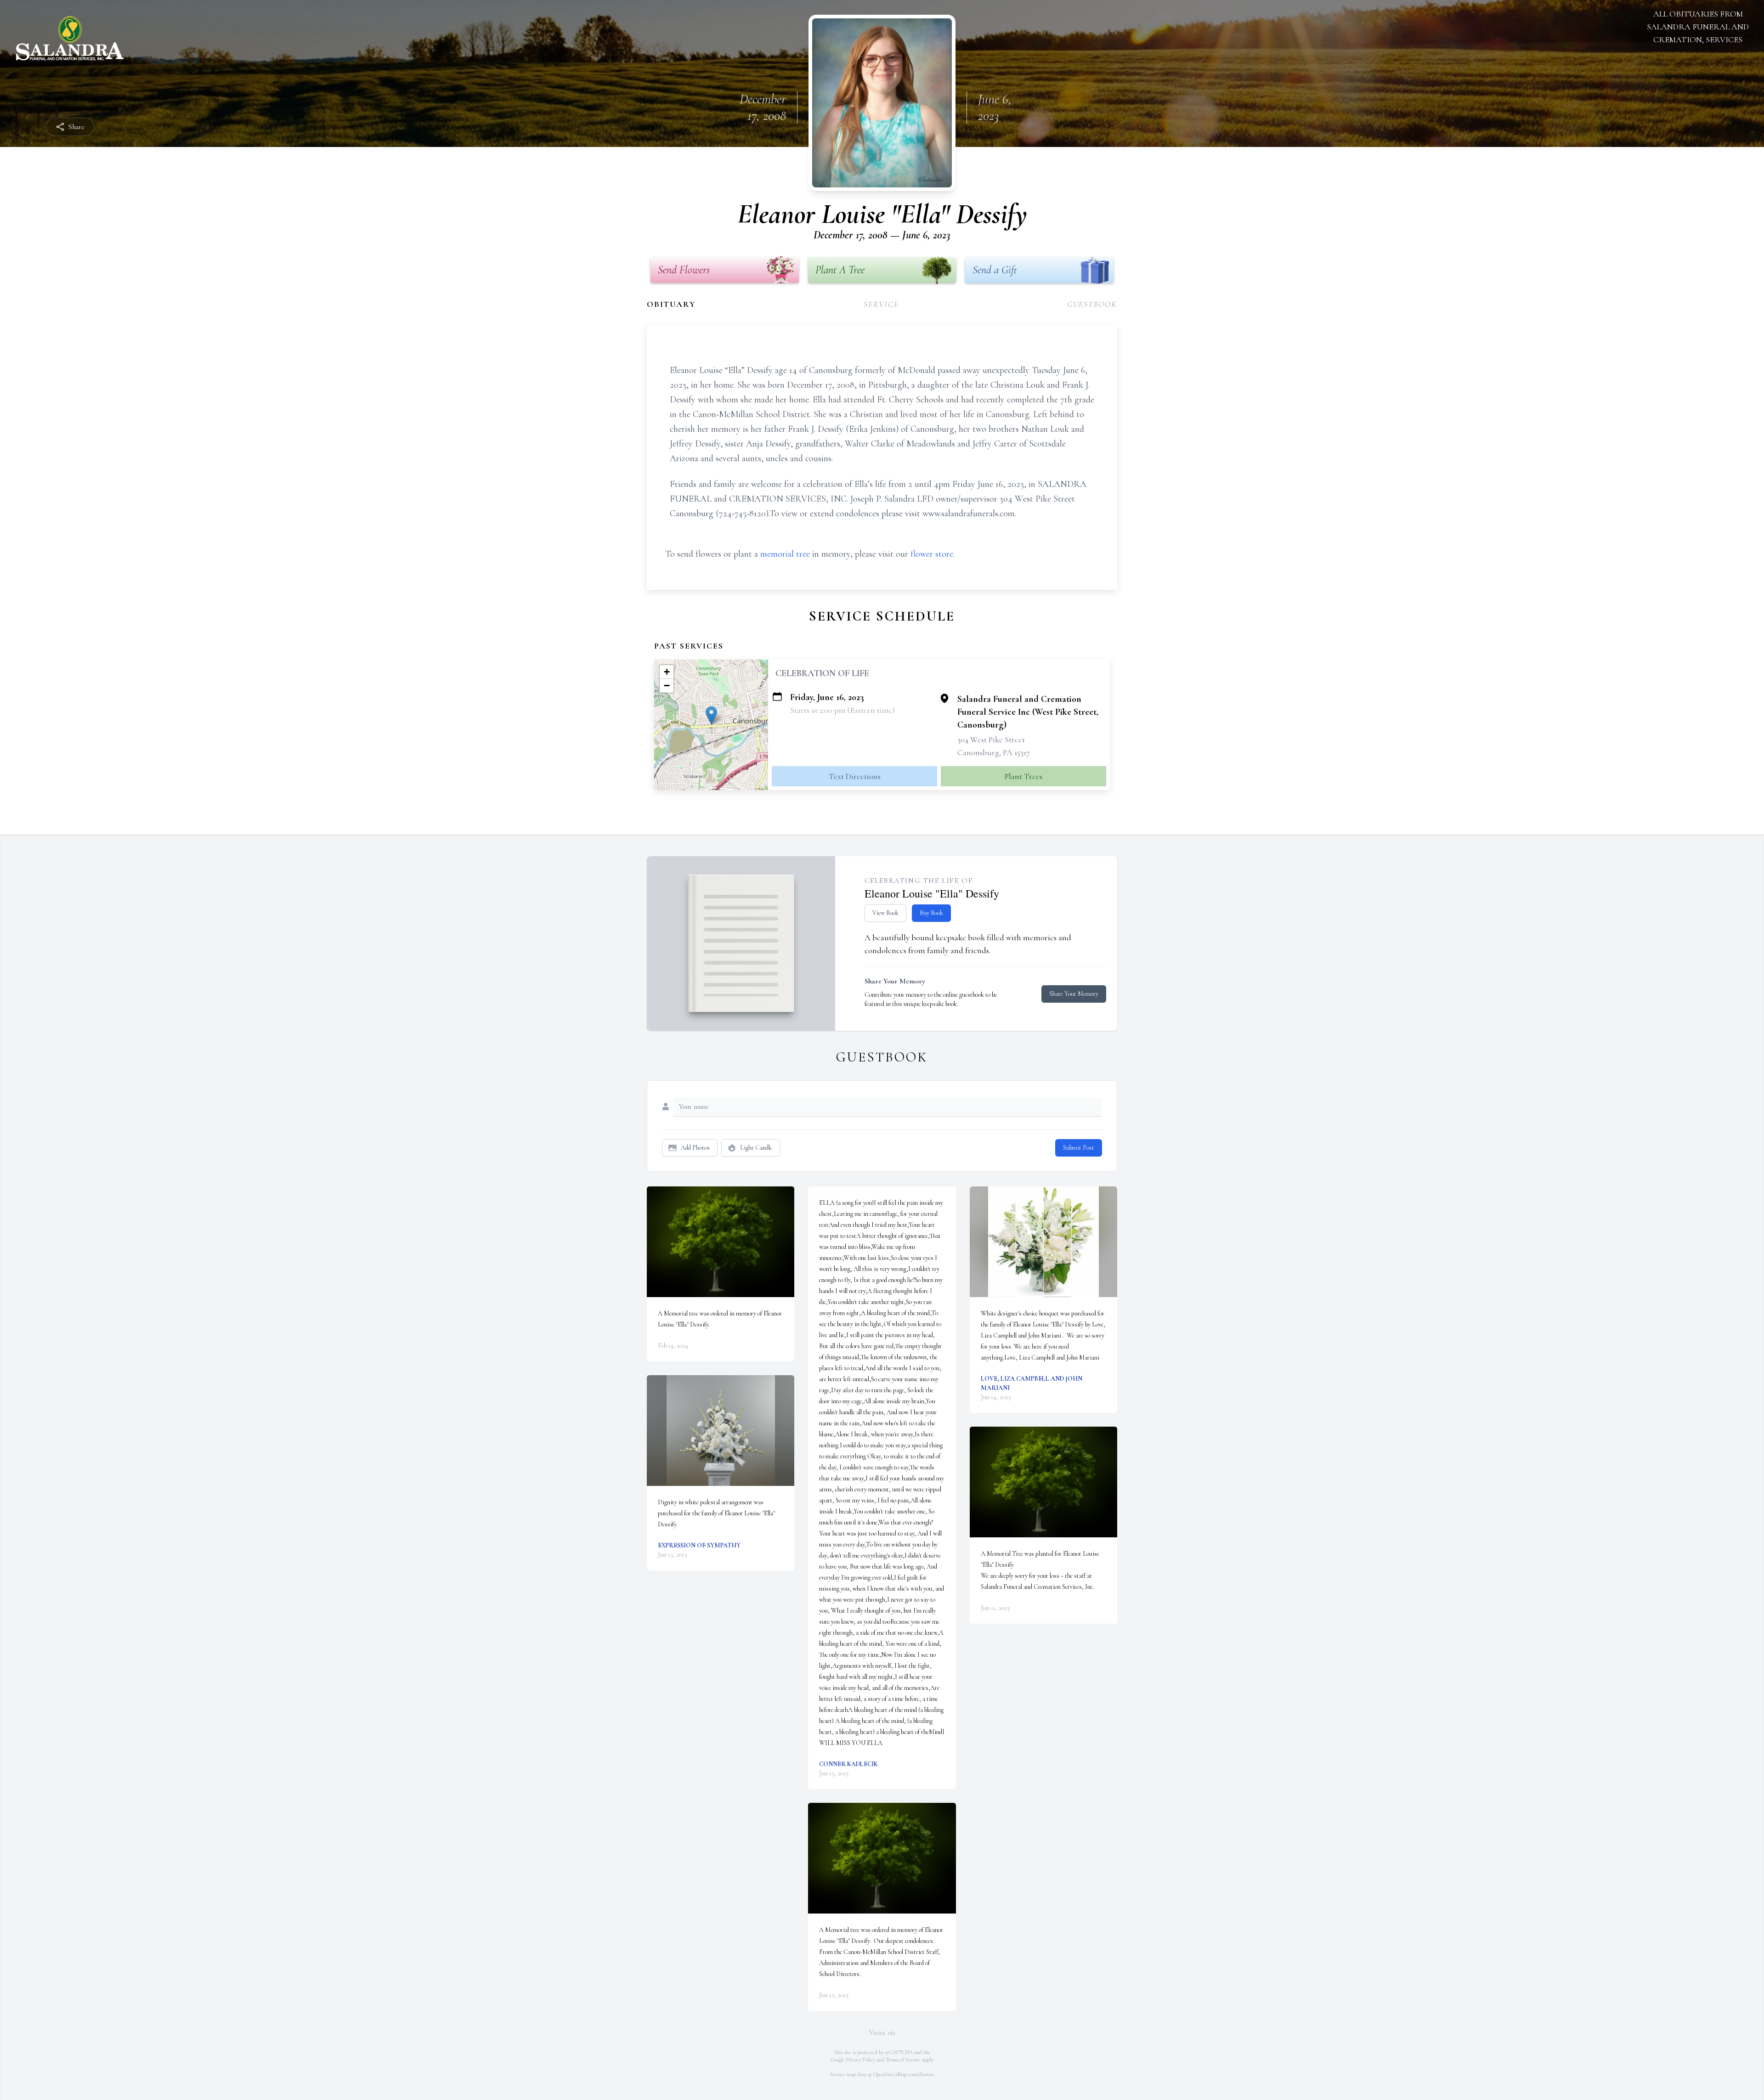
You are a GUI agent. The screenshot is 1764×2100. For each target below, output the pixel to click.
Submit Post (1079, 1148)
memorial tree (785, 554)
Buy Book (931, 913)
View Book (885, 913)
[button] (711, 715)
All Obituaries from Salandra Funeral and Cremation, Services (1698, 27)
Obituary (671, 304)
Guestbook (1092, 304)
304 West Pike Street (991, 740)
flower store (932, 554)
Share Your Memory (1074, 994)
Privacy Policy (861, 2060)
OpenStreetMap (890, 2074)
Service (881, 304)
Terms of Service (903, 2060)
